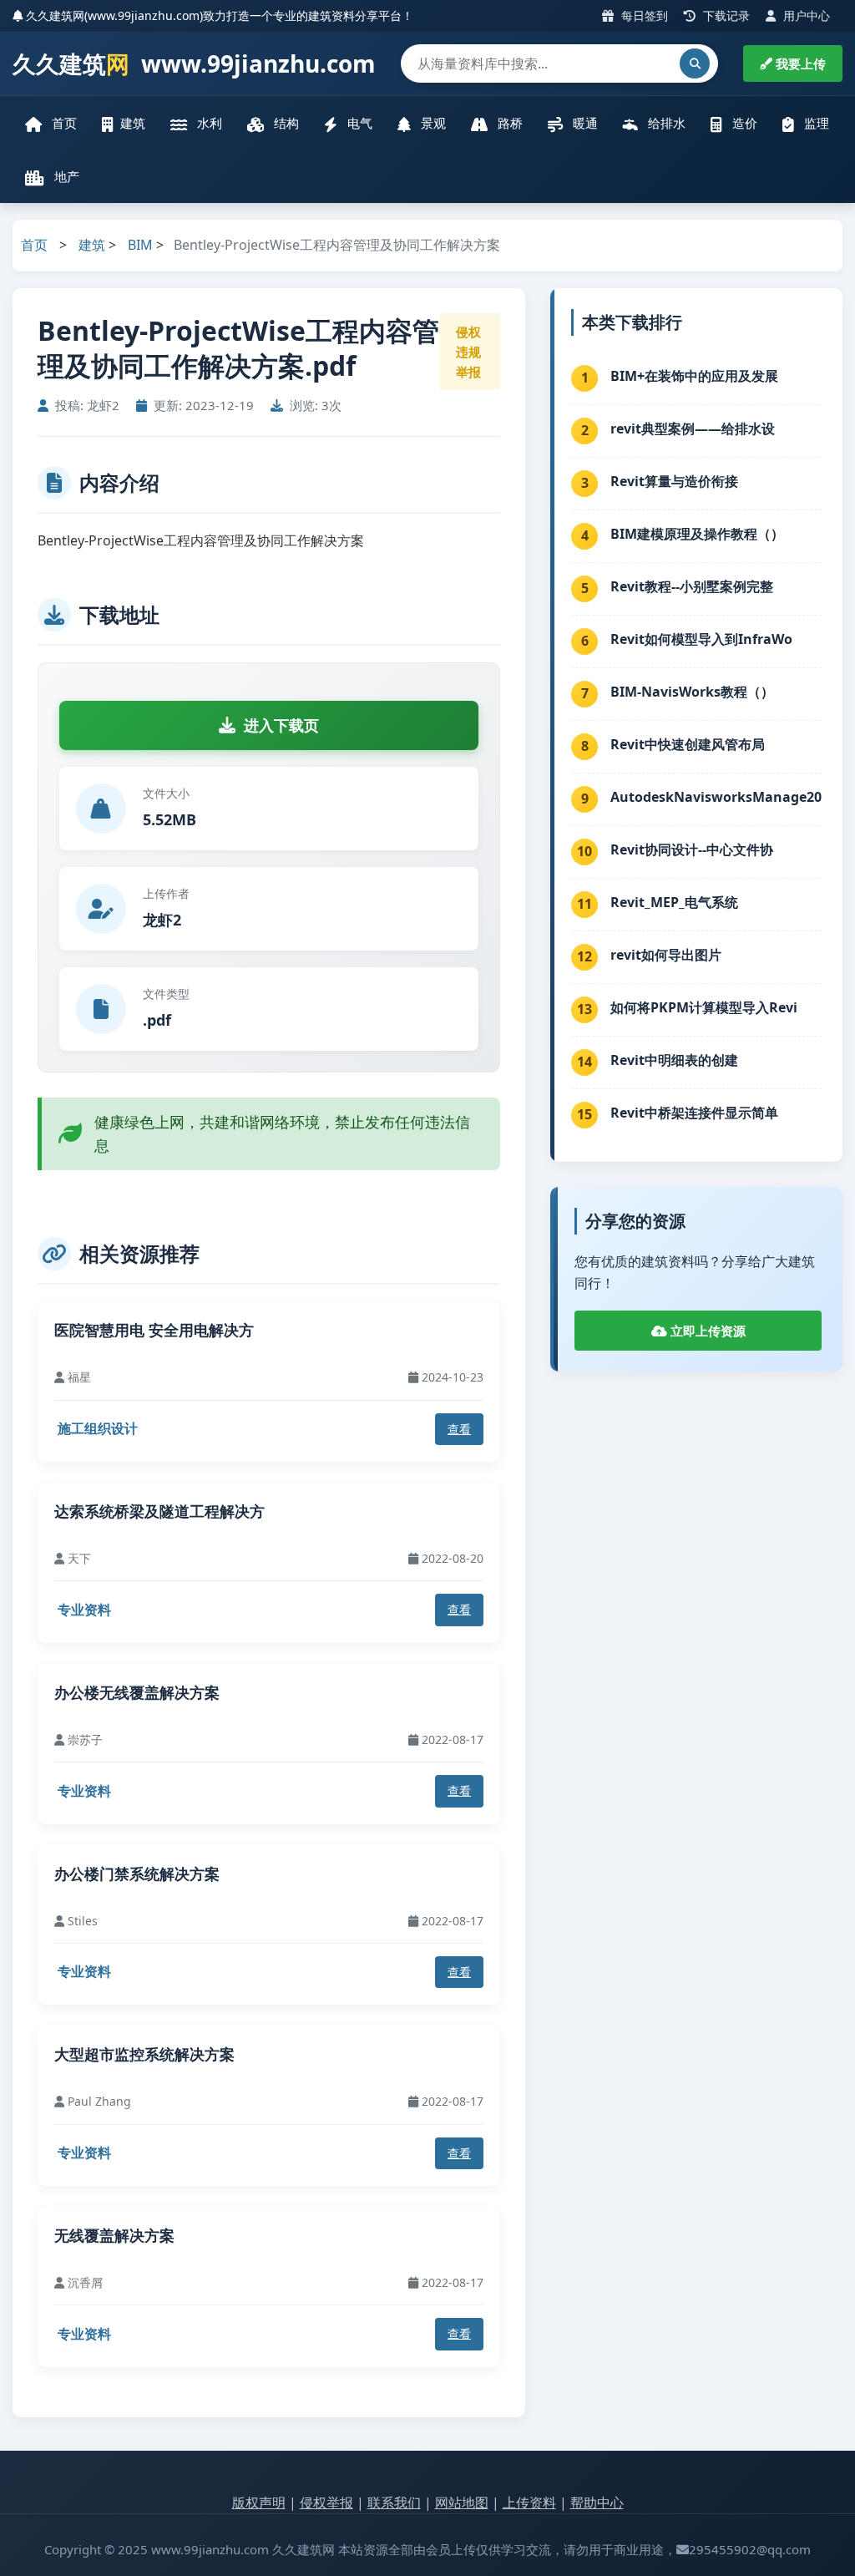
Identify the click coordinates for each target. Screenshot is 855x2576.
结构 (285, 123)
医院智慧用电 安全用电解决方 (154, 1330)
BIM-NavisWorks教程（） (692, 692)
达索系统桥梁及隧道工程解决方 (159, 1511)
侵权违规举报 (468, 352)
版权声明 (259, 2502)
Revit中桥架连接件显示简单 (694, 1113)
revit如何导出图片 (666, 955)
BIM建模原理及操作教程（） (697, 534)
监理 (815, 123)
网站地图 (462, 2502)
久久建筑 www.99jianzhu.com (194, 63)
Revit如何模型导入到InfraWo (701, 639)
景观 (432, 123)
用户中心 (805, 15)
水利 (208, 123)
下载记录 (725, 15)
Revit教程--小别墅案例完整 (692, 586)
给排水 (665, 123)
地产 (65, 176)
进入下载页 (281, 725)
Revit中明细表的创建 (674, 1060)
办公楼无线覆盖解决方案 (137, 1692)
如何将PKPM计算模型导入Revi (704, 1007)
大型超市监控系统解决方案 (144, 2054)
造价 (743, 123)
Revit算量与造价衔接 (674, 481)
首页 (63, 123)
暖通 (584, 123)
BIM (140, 245)
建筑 (133, 123)
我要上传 (799, 63)
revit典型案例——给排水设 (693, 428)
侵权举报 (326, 2502)
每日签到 (643, 15)
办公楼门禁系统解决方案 (137, 1874)
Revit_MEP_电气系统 (674, 902)
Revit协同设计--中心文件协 (692, 849)
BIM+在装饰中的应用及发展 (694, 376)
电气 (358, 123)
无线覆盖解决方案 (114, 2235)
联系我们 (394, 2502)
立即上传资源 (706, 1331)
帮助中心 (597, 2502)
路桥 (508, 123)
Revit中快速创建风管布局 (688, 744)
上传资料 (529, 2502)
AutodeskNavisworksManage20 (716, 797)
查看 (459, 1429)
